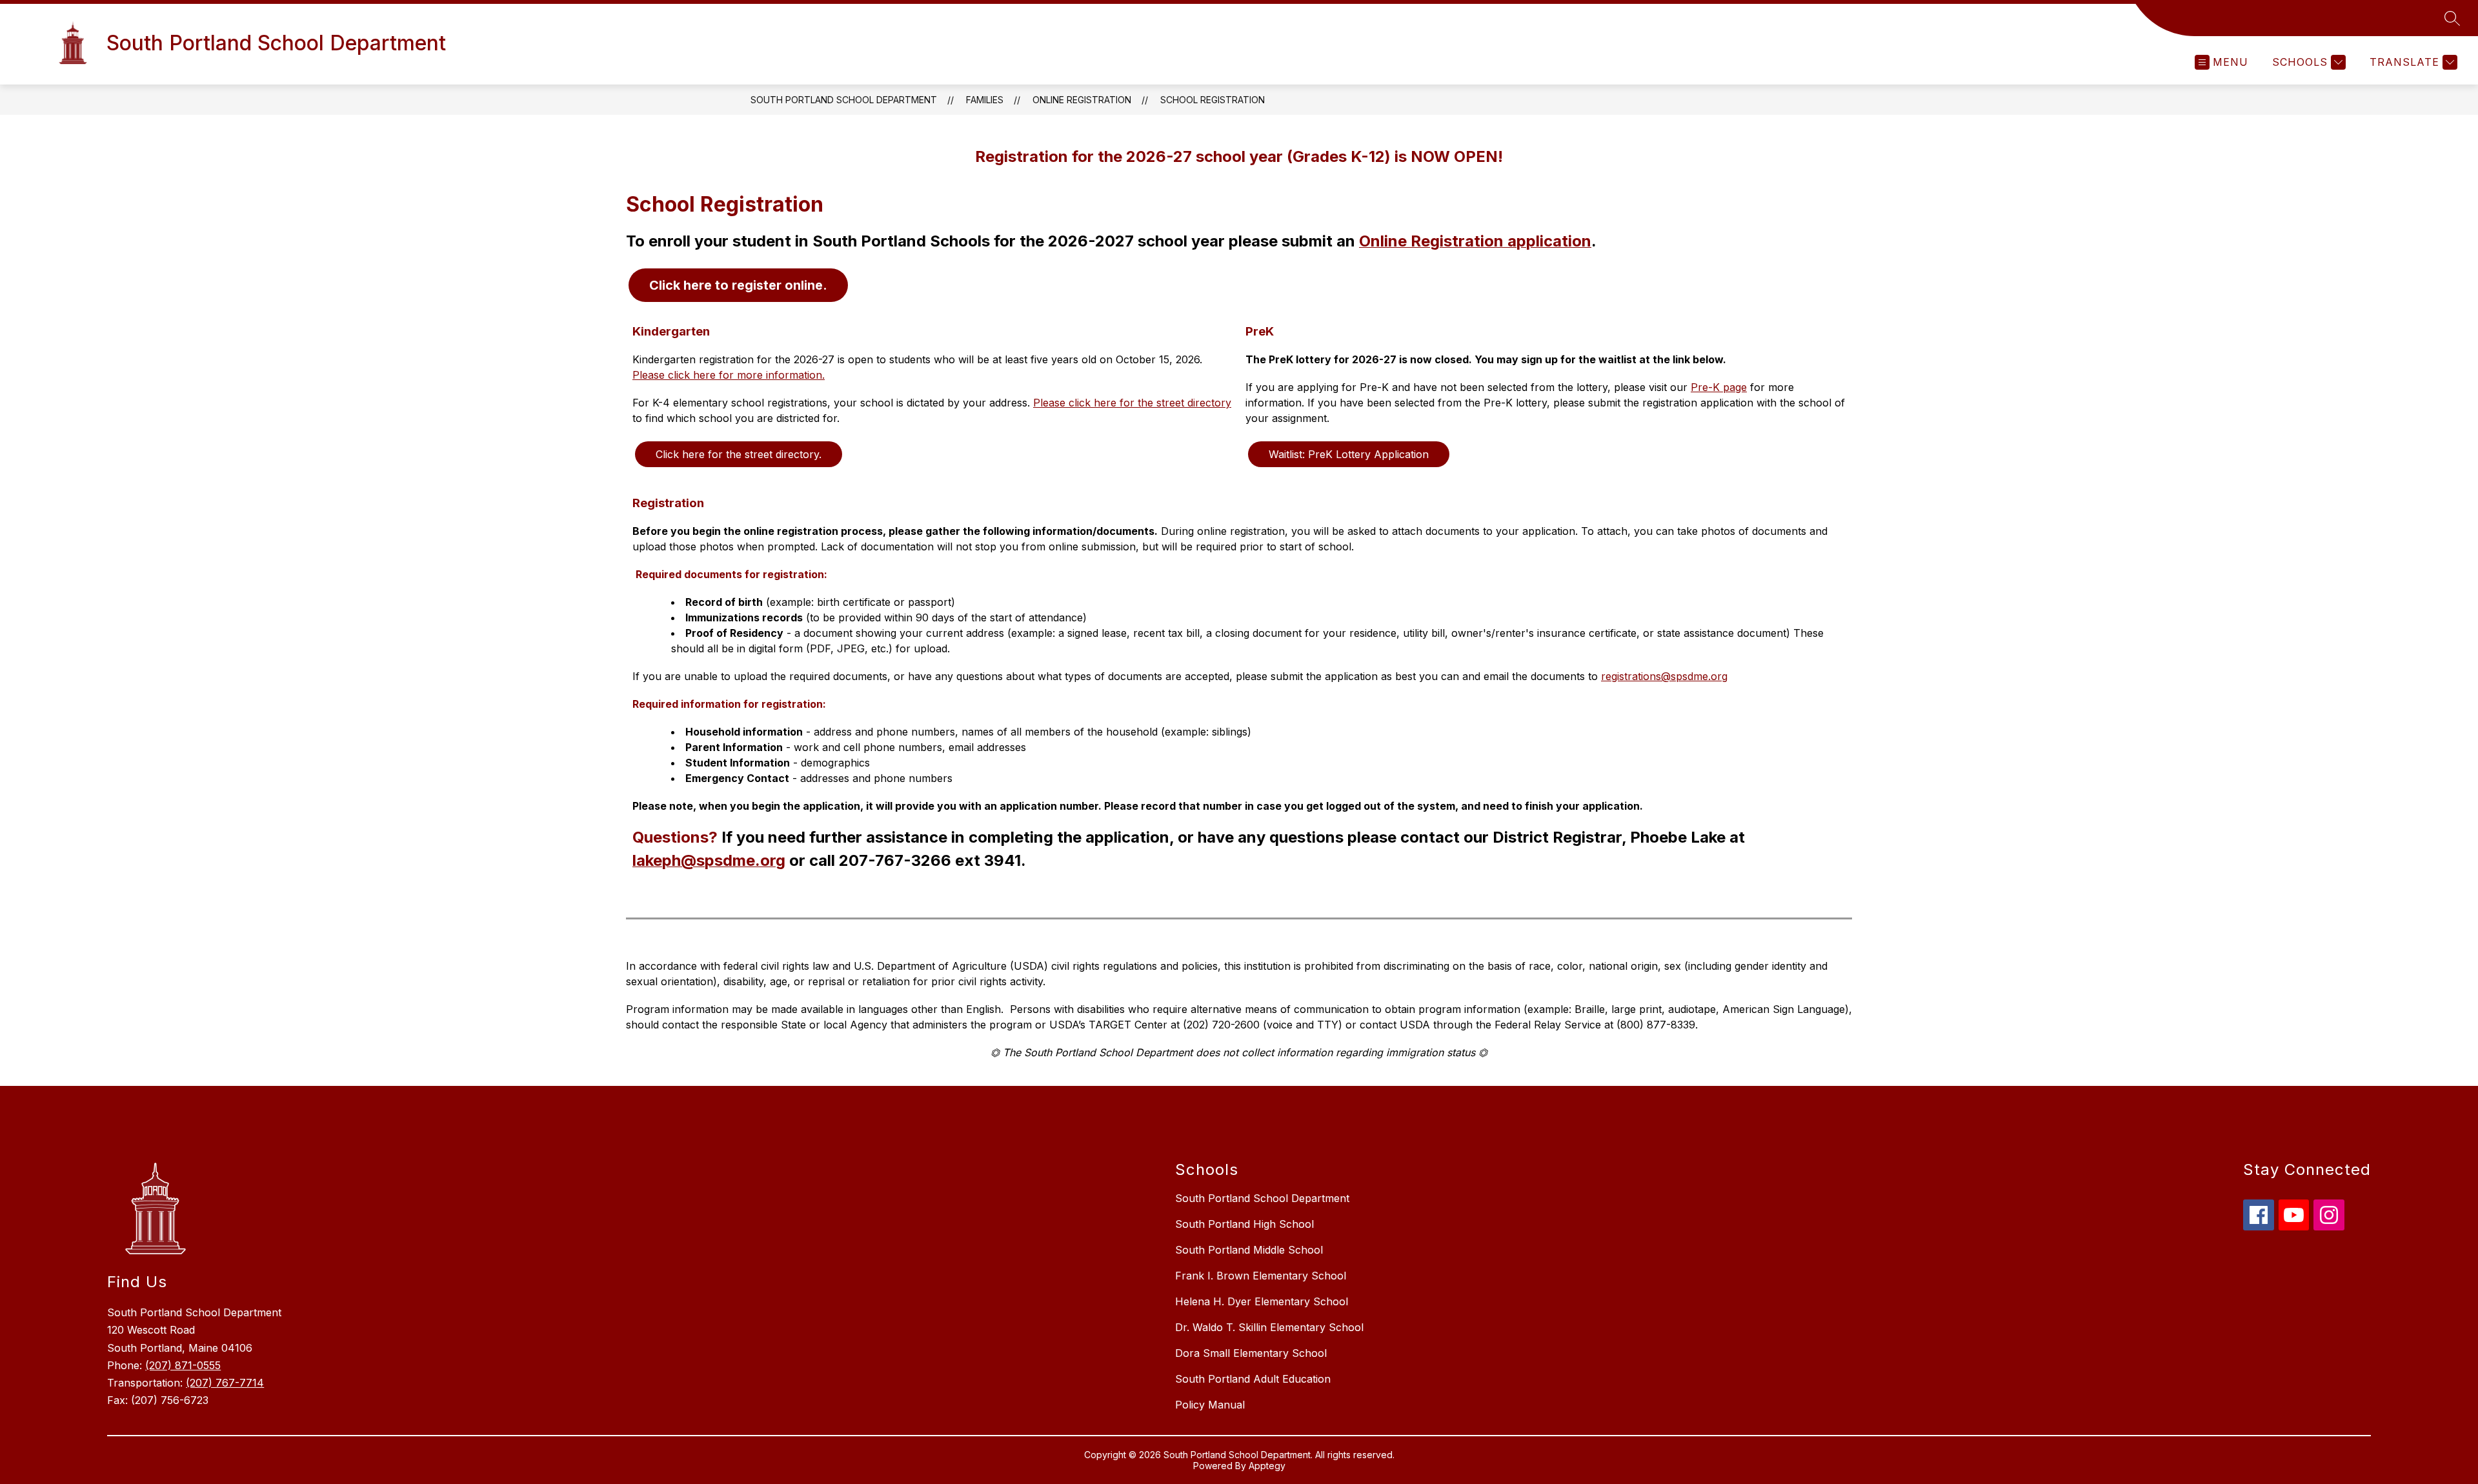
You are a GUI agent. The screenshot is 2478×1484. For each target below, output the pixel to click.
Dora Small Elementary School (1251, 1353)
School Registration (1213, 100)
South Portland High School (1244, 1224)
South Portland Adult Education (1253, 1379)
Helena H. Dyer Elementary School (1262, 1301)
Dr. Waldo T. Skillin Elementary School (1269, 1327)
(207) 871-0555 (183, 1365)
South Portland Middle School (1249, 1250)
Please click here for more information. (729, 375)
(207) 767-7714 (225, 1383)
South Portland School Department (844, 100)
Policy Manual (1210, 1405)
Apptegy (1267, 1466)
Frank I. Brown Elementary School (1261, 1276)
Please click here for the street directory (1132, 403)
